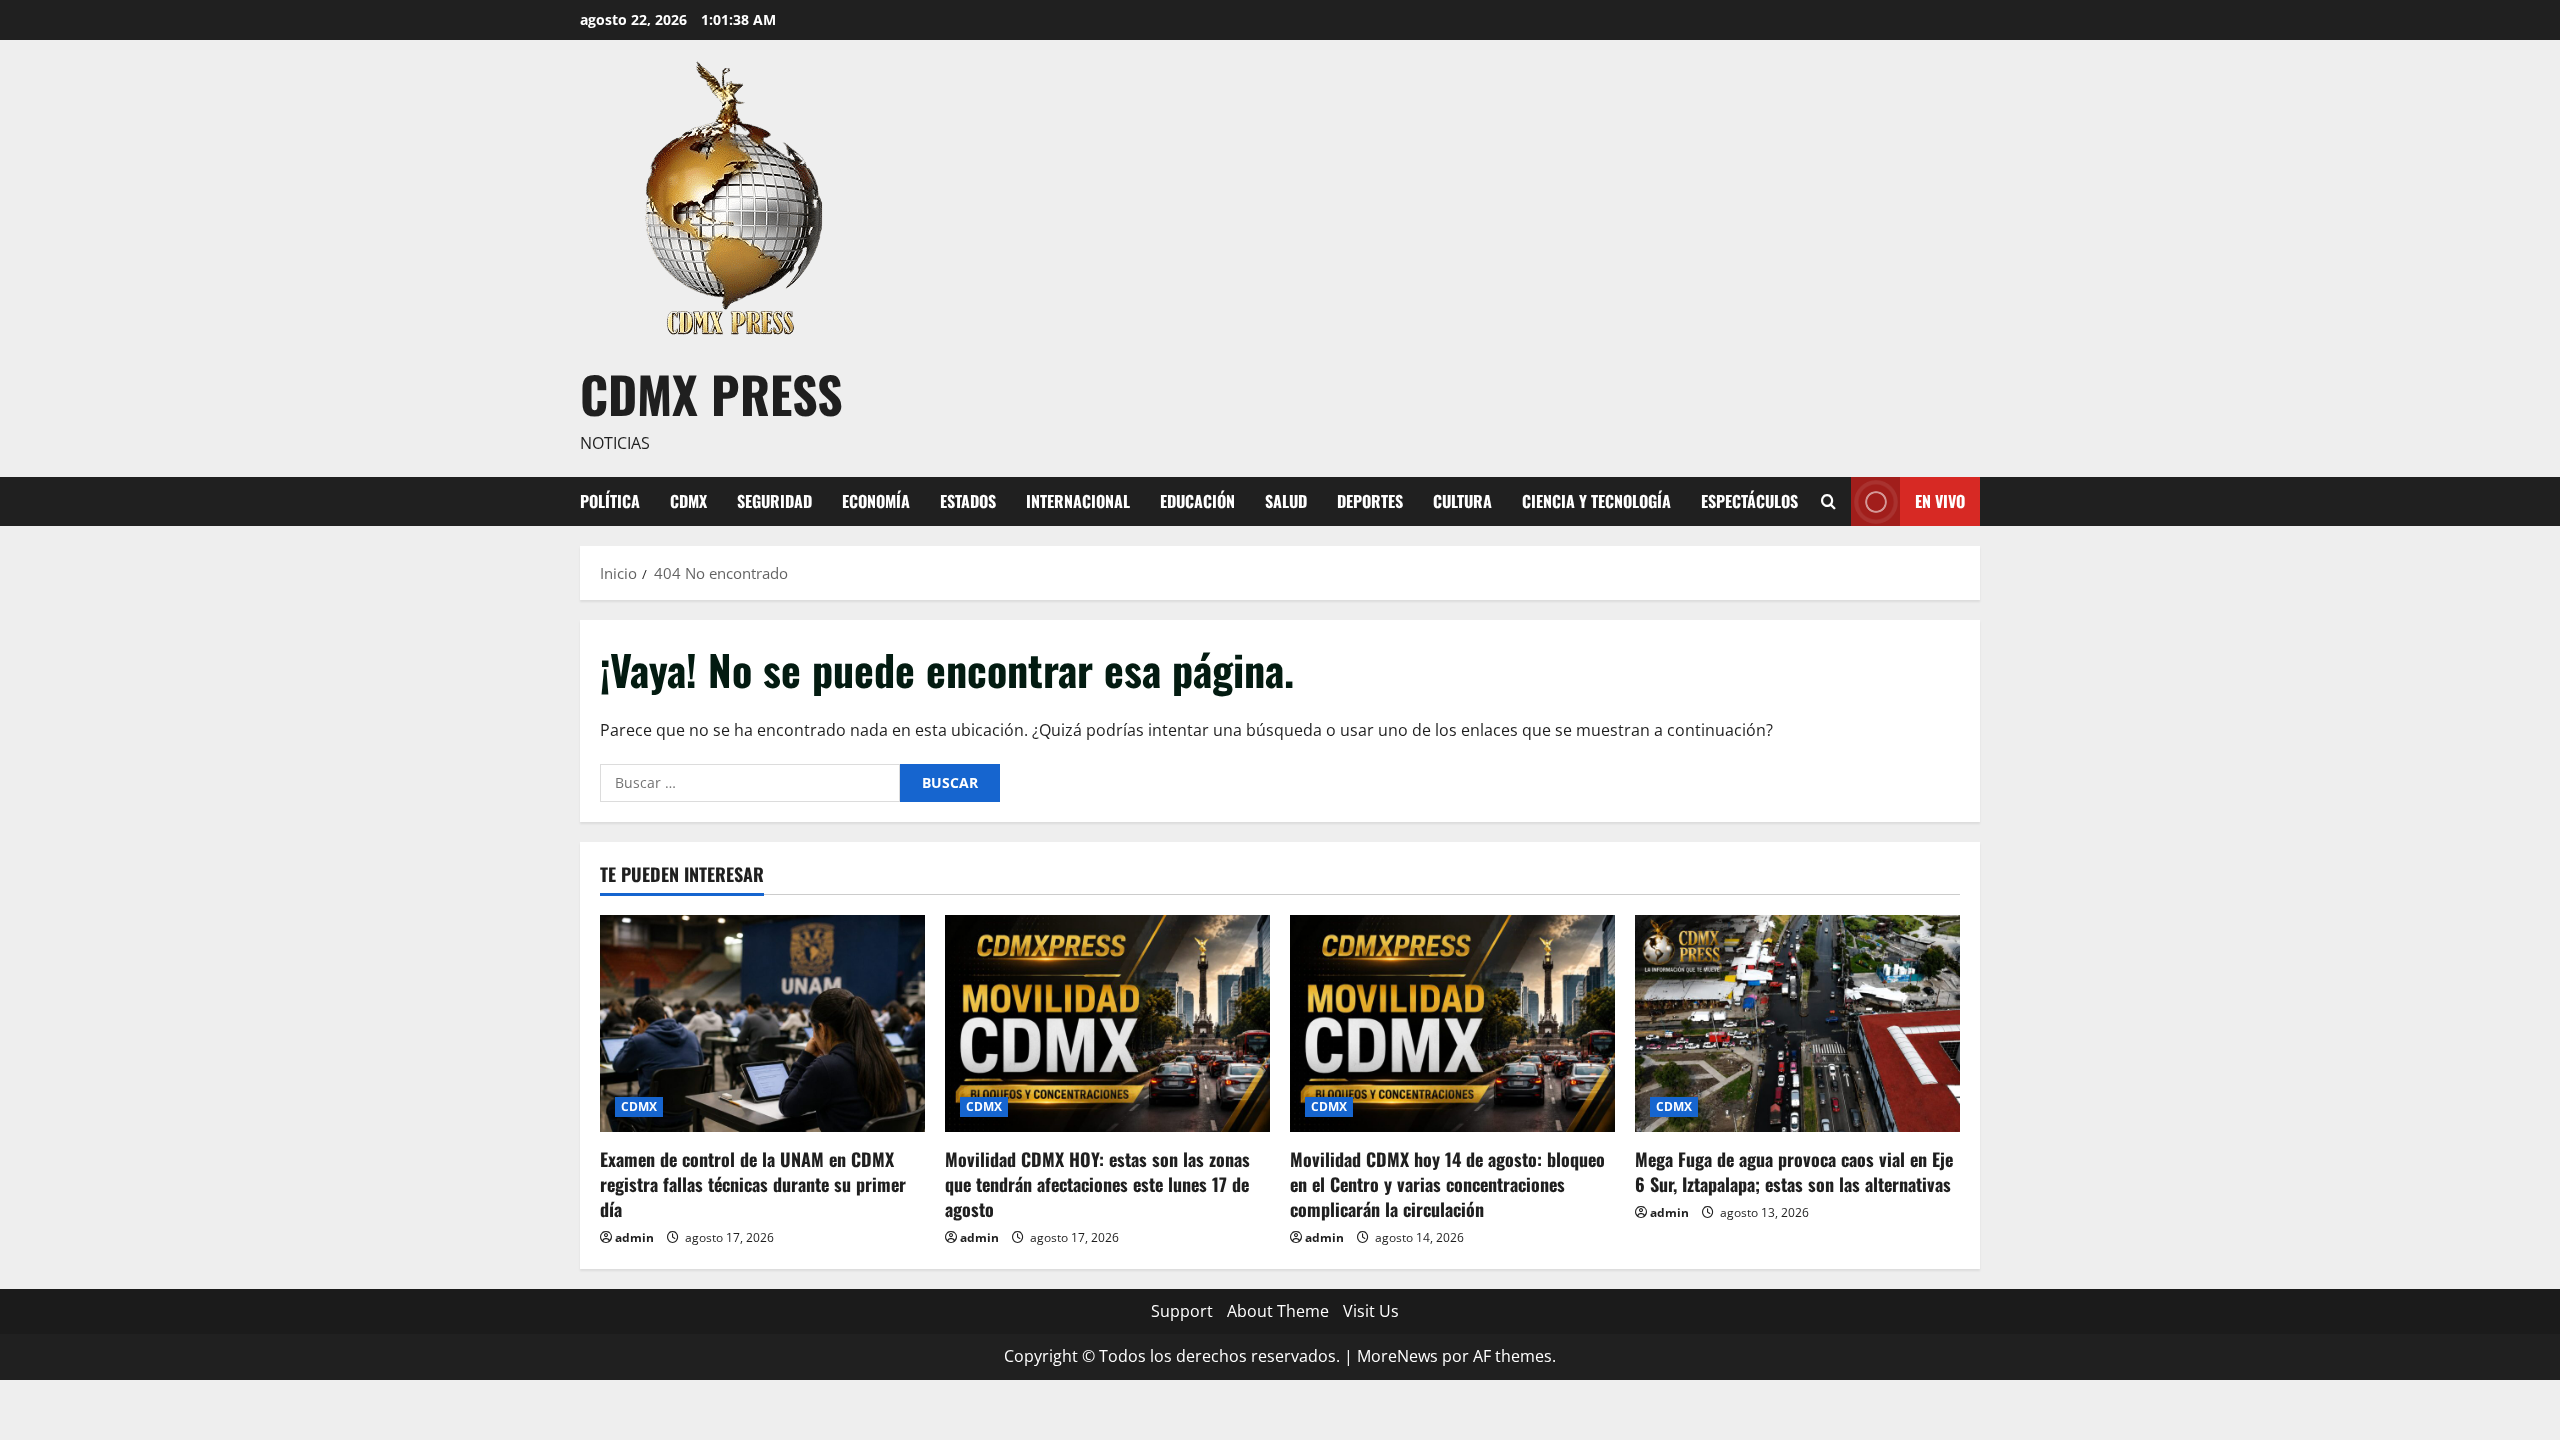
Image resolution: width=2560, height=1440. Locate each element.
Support (1182, 1311)
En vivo (1940, 500)
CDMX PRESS (711, 393)
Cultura (1462, 501)
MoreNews (1397, 1356)
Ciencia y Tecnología (1596, 501)
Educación (1197, 501)
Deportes (1370, 501)
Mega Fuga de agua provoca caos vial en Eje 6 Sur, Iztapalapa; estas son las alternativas (1794, 1171)
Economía (876, 501)
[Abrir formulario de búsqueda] (1828, 501)
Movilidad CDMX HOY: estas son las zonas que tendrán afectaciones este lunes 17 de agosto (1097, 1184)
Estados (968, 501)
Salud (1286, 501)
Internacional (1078, 501)
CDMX (688, 501)
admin (634, 1237)
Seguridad (774, 501)
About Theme (1278, 1311)
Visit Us (1371, 1311)
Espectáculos (1749, 501)
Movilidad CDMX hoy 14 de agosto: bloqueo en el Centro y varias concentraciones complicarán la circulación (1447, 1184)
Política (610, 501)
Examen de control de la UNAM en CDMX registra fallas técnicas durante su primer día (753, 1184)
